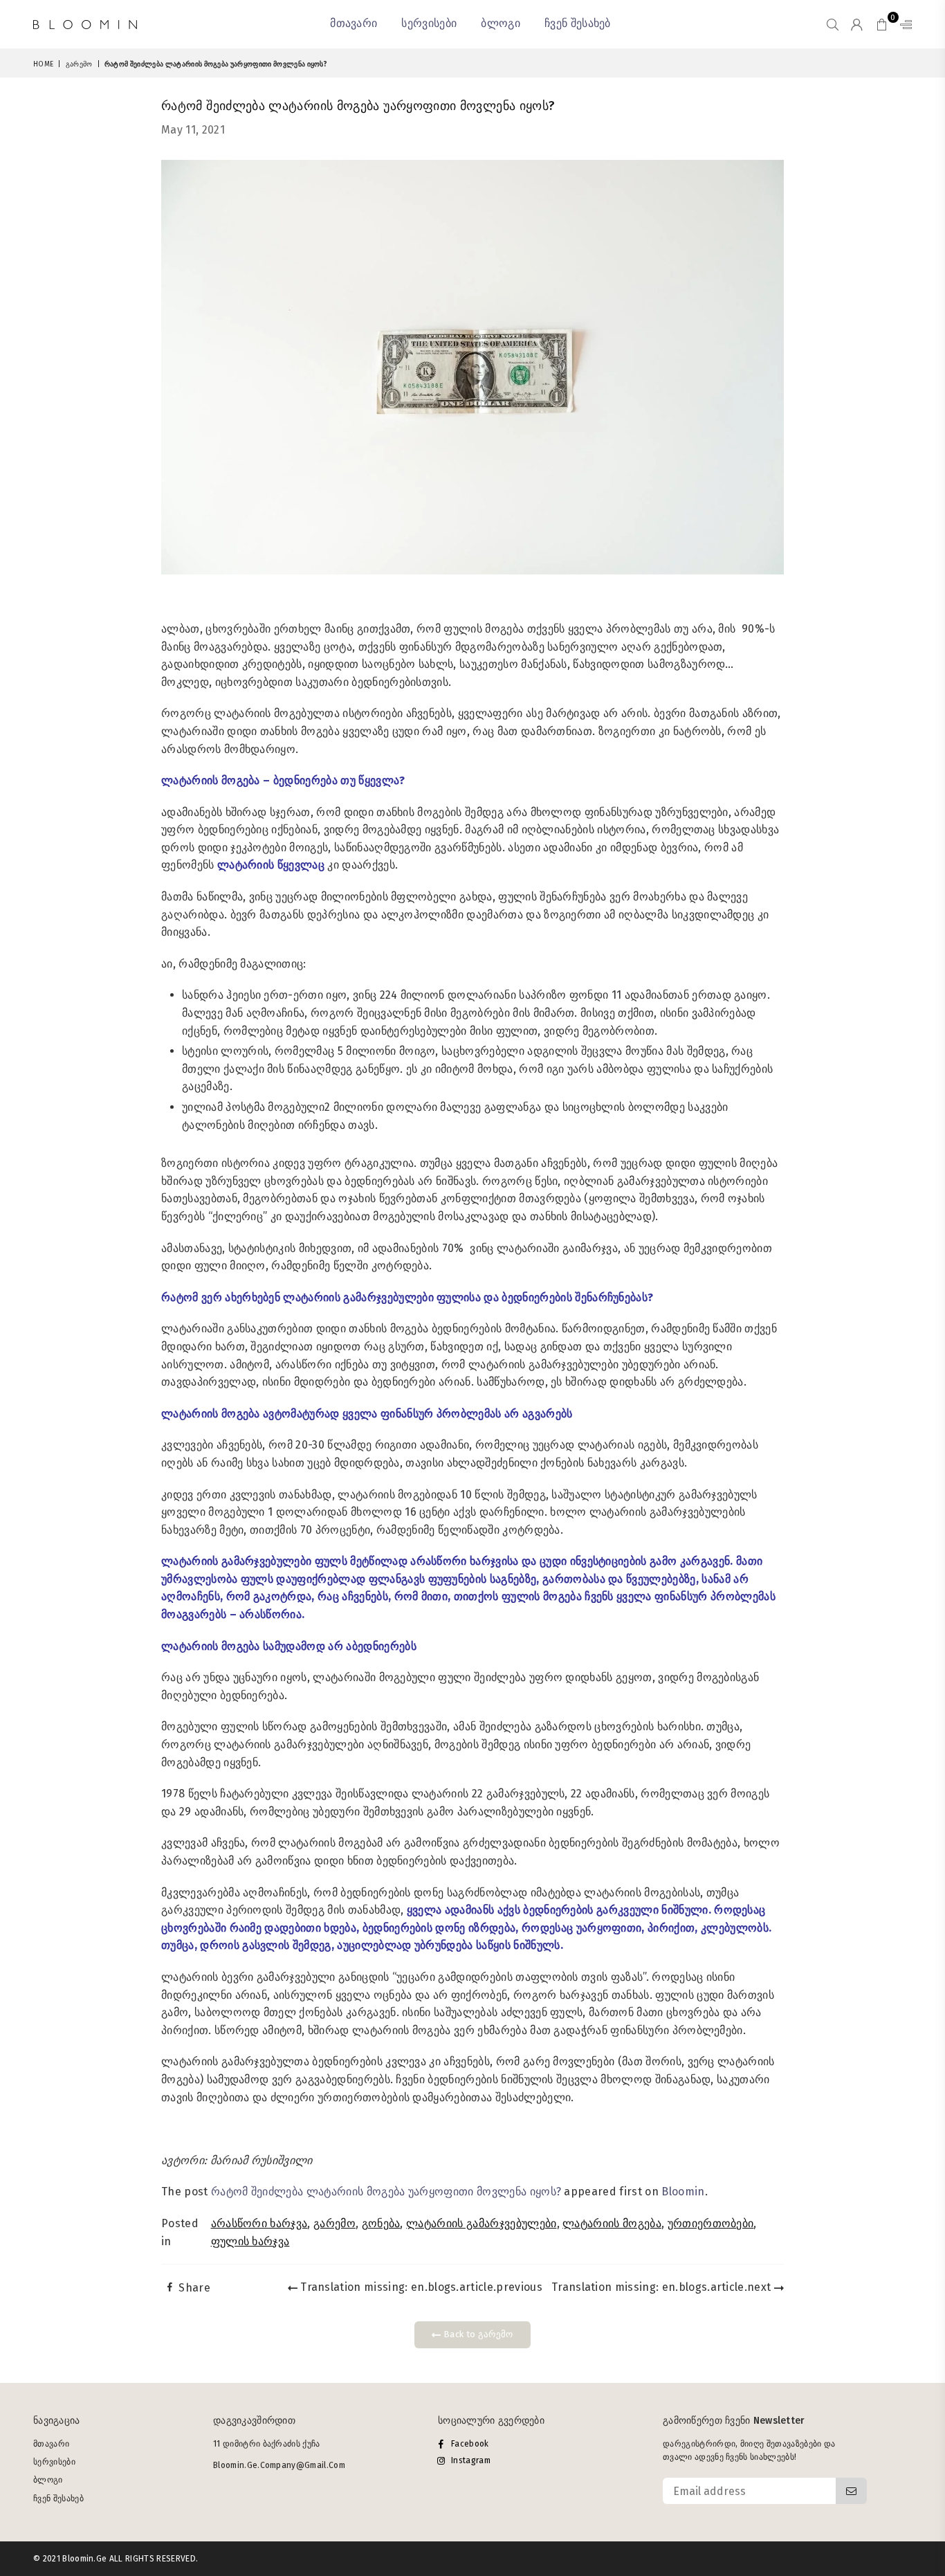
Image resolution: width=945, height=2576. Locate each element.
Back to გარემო (477, 2334)
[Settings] (903, 24)
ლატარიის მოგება (612, 2223)
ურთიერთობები (711, 2223)
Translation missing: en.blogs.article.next (663, 2287)
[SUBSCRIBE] (851, 2491)
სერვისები (429, 23)
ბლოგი (501, 23)
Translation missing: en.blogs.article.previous (420, 2287)
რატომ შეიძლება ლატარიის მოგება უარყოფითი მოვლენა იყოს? (386, 2192)
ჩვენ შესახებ (578, 23)
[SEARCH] (833, 24)
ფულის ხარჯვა (250, 2241)
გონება (381, 2223)
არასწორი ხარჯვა (259, 2223)
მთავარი (354, 23)
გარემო (79, 64)
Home (43, 64)
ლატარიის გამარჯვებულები (481, 2223)
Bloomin (683, 2192)
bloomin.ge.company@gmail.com (279, 2465)
